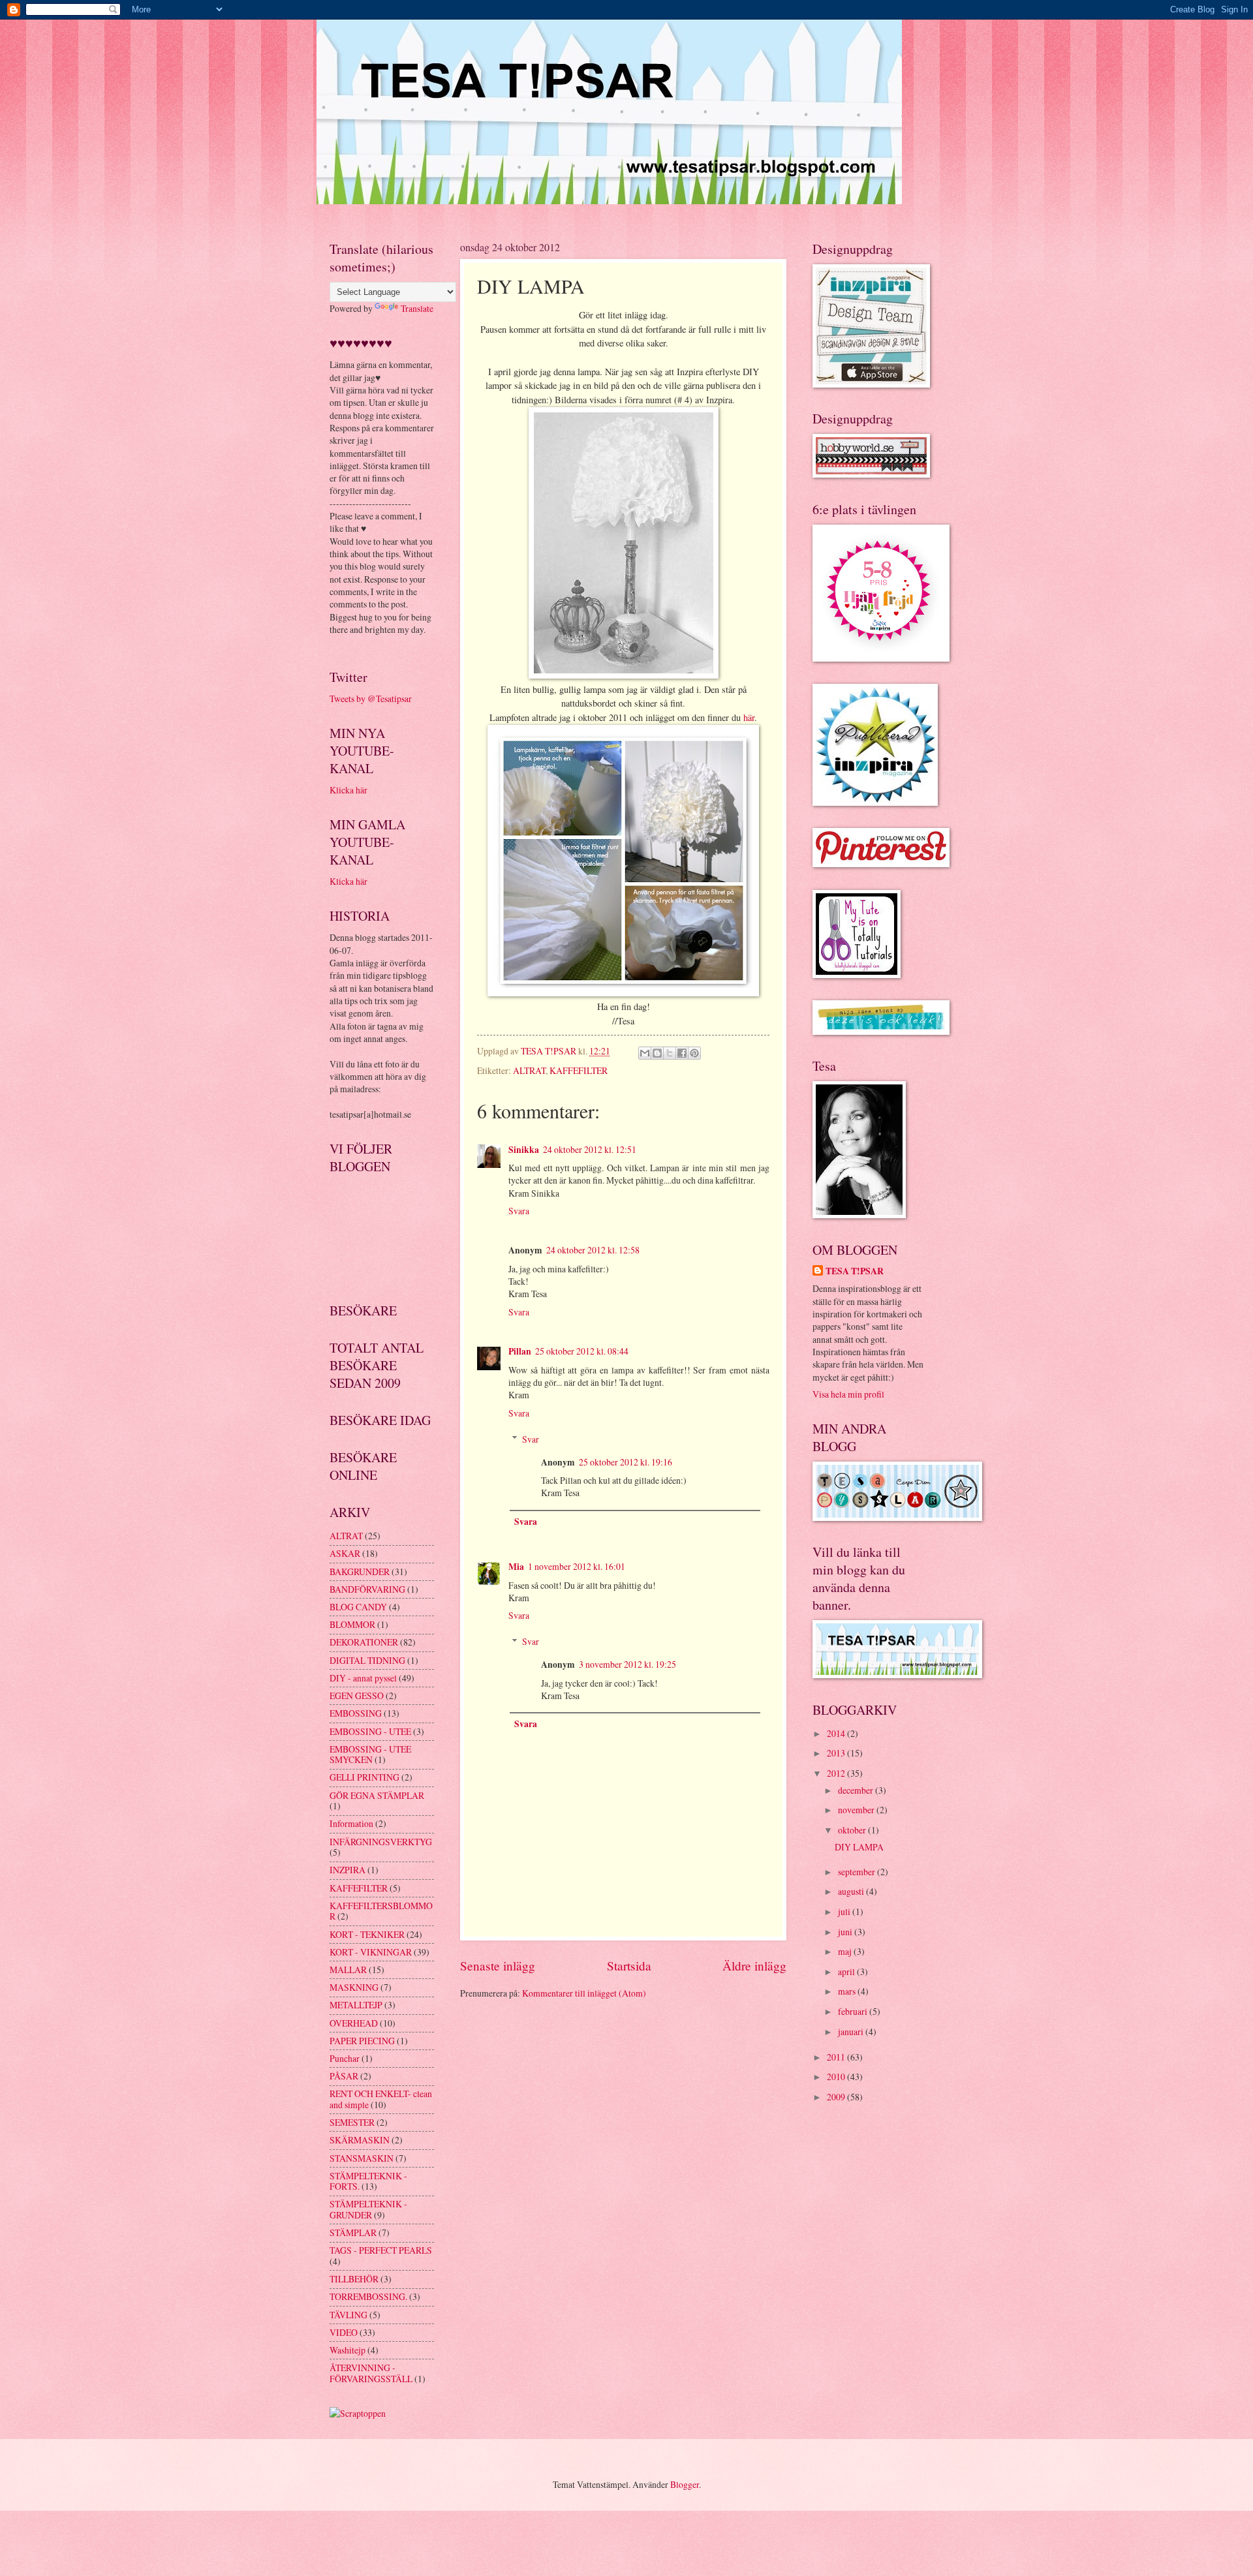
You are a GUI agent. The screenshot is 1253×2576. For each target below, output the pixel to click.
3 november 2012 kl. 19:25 (627, 1664)
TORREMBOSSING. (368, 2296)
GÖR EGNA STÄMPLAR (377, 1795)
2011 (837, 2057)
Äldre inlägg (754, 1966)
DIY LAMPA (859, 1847)
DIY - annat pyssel (363, 1678)
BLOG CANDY (358, 1607)
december (857, 1790)
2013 (837, 1753)
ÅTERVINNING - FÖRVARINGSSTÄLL (371, 2373)
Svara (519, 1211)
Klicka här (348, 790)
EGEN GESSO (357, 1695)
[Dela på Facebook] (682, 1053)
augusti (852, 1891)
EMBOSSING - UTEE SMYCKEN (370, 1755)
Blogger (685, 2484)
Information (351, 1823)
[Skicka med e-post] (645, 1053)
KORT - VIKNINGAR (371, 1952)
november (857, 1810)
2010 (837, 2077)
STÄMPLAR (353, 2232)
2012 (837, 1773)
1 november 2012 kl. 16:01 (577, 1566)
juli (845, 1911)
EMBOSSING (356, 1713)
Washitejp (348, 2350)
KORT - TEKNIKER (367, 1934)
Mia (516, 1567)
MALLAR (348, 1970)
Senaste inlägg (498, 1966)
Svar (531, 1439)
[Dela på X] (670, 1053)
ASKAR (345, 1553)
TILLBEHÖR (354, 2279)
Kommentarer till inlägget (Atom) (584, 1993)
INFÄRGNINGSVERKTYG (381, 1842)
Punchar (345, 2058)
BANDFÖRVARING (367, 1589)
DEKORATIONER (364, 1642)
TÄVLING (348, 2315)
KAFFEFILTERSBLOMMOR (381, 1911)
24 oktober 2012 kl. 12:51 (590, 1149)
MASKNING (354, 1987)
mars (848, 1991)
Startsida (629, 1966)
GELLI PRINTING (364, 1777)
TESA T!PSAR (855, 1271)
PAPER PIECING (362, 2041)
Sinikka (524, 1150)
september (858, 1872)
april (847, 1971)
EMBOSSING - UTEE (370, 1731)
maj (846, 1951)
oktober (853, 1830)
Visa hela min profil (848, 1394)
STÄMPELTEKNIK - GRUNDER (368, 2209)
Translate (417, 308)
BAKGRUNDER (360, 1572)
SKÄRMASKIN (360, 2140)
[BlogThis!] (657, 1053)
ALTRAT (529, 1070)
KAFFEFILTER (579, 1070)
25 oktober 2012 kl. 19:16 (626, 1462)
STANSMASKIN (362, 2158)
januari (852, 2032)
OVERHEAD (354, 2023)
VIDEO (344, 2332)
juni (846, 1932)
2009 (837, 2097)
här (749, 717)
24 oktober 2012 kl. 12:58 (593, 1250)
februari (854, 2011)
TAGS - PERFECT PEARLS (381, 2250)
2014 (837, 1733)
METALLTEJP (356, 2005)
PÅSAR (344, 2076)
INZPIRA (348, 1870)
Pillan (520, 1351)
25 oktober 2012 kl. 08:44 (582, 1351)
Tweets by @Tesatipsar (371, 698)
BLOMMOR (352, 1624)
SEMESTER (352, 2122)
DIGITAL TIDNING (367, 1660)
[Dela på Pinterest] (694, 1053)
